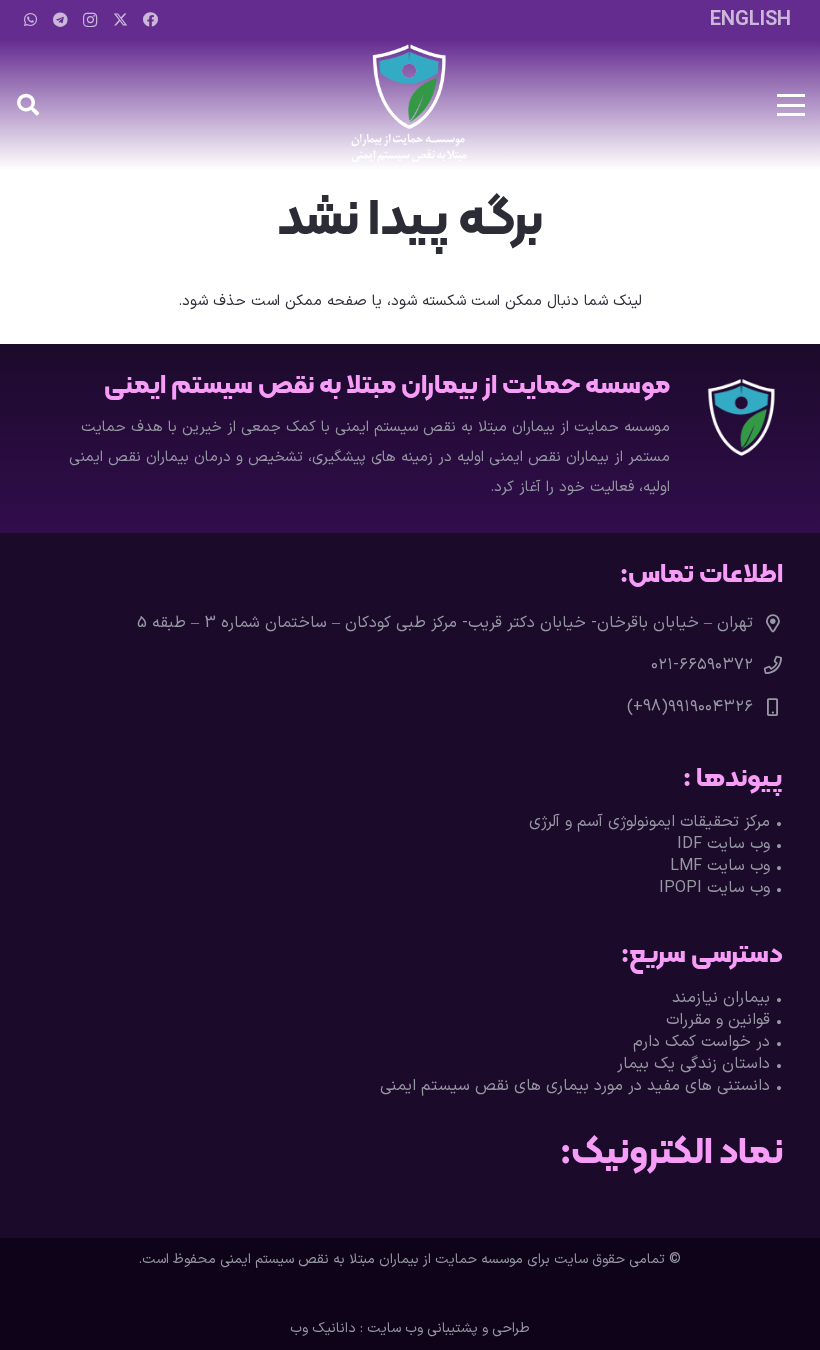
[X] (120, 20)
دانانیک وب (323, 1328)
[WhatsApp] (30, 20)
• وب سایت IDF (730, 844)
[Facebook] (150, 20)
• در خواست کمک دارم (708, 1042)
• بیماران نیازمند (727, 998)
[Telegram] (60, 20)
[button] (791, 105)
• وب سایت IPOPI (721, 888)
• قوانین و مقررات (724, 1020)
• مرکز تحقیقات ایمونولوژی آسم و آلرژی (656, 822)
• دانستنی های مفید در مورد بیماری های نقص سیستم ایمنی (581, 1086)
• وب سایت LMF (726, 866)
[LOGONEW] (410, 105)
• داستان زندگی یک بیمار (700, 1064)
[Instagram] (90, 20)
